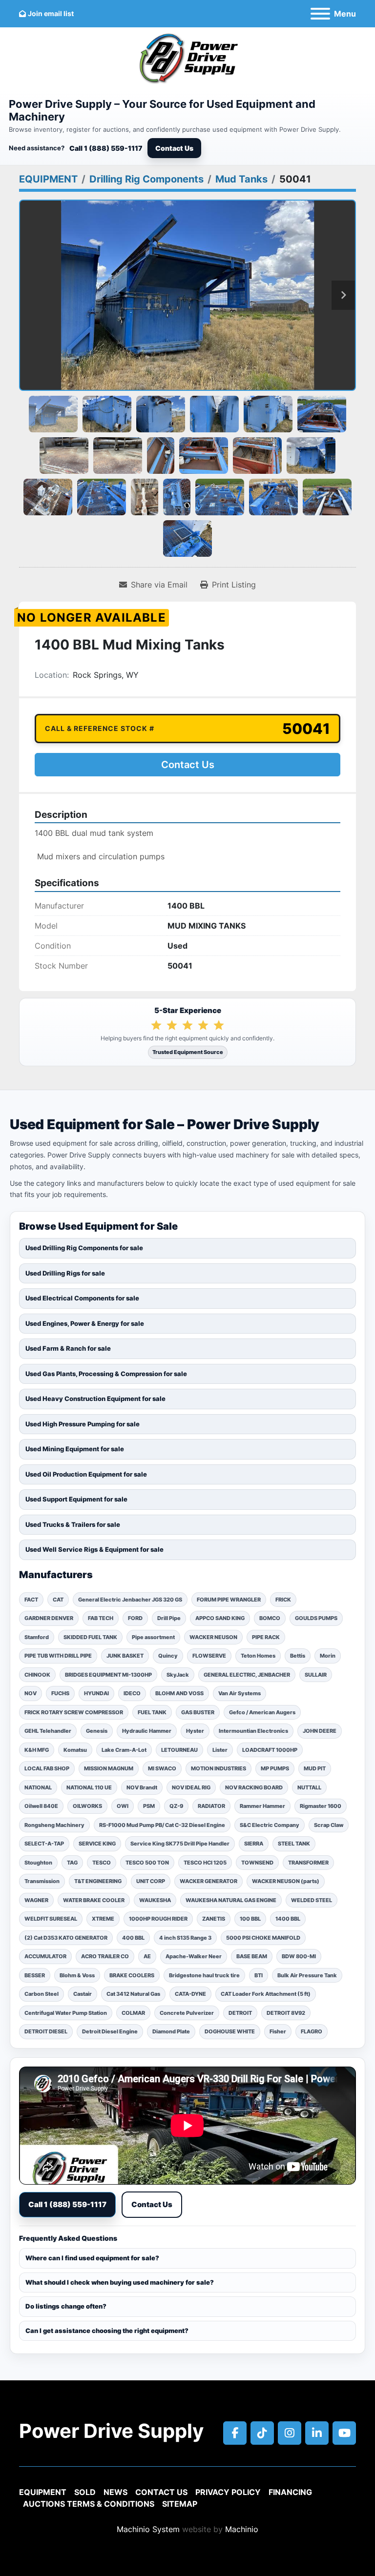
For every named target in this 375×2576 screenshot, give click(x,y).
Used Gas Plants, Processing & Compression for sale (106, 1374)
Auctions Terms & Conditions (89, 2504)
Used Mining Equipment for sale (75, 1449)
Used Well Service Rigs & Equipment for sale (94, 1549)
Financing (290, 2492)
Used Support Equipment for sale (76, 1499)
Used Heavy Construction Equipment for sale (95, 1399)
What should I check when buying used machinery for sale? (120, 2282)
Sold (85, 2492)
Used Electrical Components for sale (82, 1298)
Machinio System (148, 2529)
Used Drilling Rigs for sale (65, 1273)
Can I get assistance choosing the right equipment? (107, 2331)
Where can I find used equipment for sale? (92, 2258)
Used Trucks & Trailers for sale (73, 1524)
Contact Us (174, 148)
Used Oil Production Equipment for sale (86, 1474)
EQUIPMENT (43, 2492)
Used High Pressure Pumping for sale (83, 1424)
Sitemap (180, 2504)
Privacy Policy (228, 2492)
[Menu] (320, 14)
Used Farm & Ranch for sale (68, 1348)
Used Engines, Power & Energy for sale (85, 1323)
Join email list (51, 13)
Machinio (242, 2529)
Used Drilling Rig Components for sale (84, 1248)
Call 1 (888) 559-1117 (106, 148)
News (115, 2492)
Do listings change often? (66, 2306)
